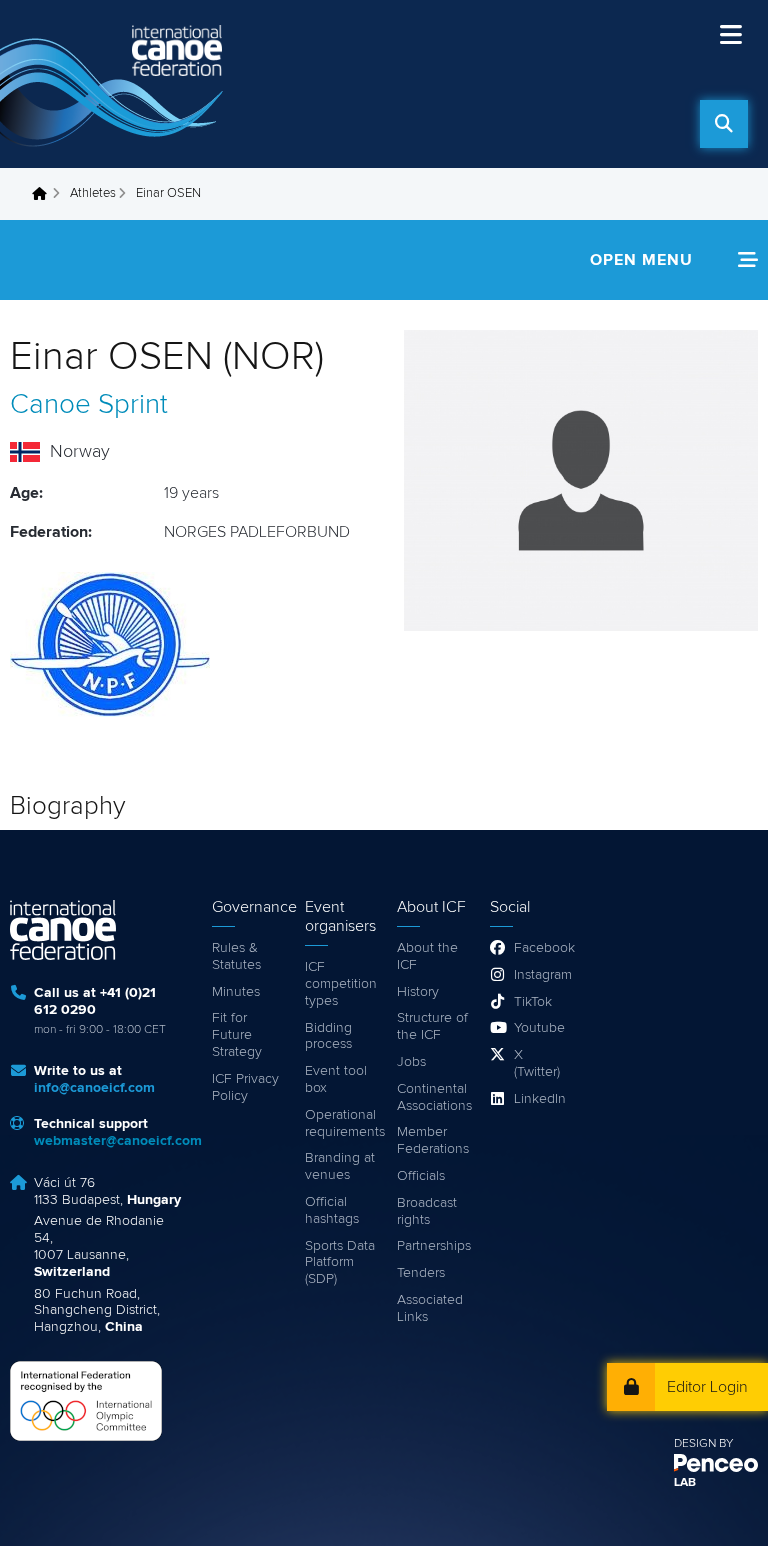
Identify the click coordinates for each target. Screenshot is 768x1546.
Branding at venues (340, 1166)
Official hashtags (332, 1210)
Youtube (538, 1028)
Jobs (411, 1062)
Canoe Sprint (89, 405)
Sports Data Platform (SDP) (340, 1263)
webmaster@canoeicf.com (118, 1141)
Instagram (538, 975)
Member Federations (433, 1140)
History (418, 992)
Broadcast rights (427, 1211)
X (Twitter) (537, 1063)
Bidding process (328, 1036)
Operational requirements (341, 1123)
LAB (685, 1483)
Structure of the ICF (432, 1026)
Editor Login (707, 1387)
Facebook (538, 948)
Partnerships (433, 1246)
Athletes (93, 193)
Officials (421, 1176)
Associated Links (430, 1308)
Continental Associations (433, 1097)
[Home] (115, 84)
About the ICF (427, 956)
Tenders (421, 1273)
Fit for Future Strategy (237, 1035)
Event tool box (336, 1079)
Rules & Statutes (236, 956)
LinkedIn (538, 1099)
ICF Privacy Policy (245, 1087)
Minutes (236, 992)
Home (45, 194)
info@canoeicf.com (94, 1088)
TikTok (533, 1002)
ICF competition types (341, 984)
